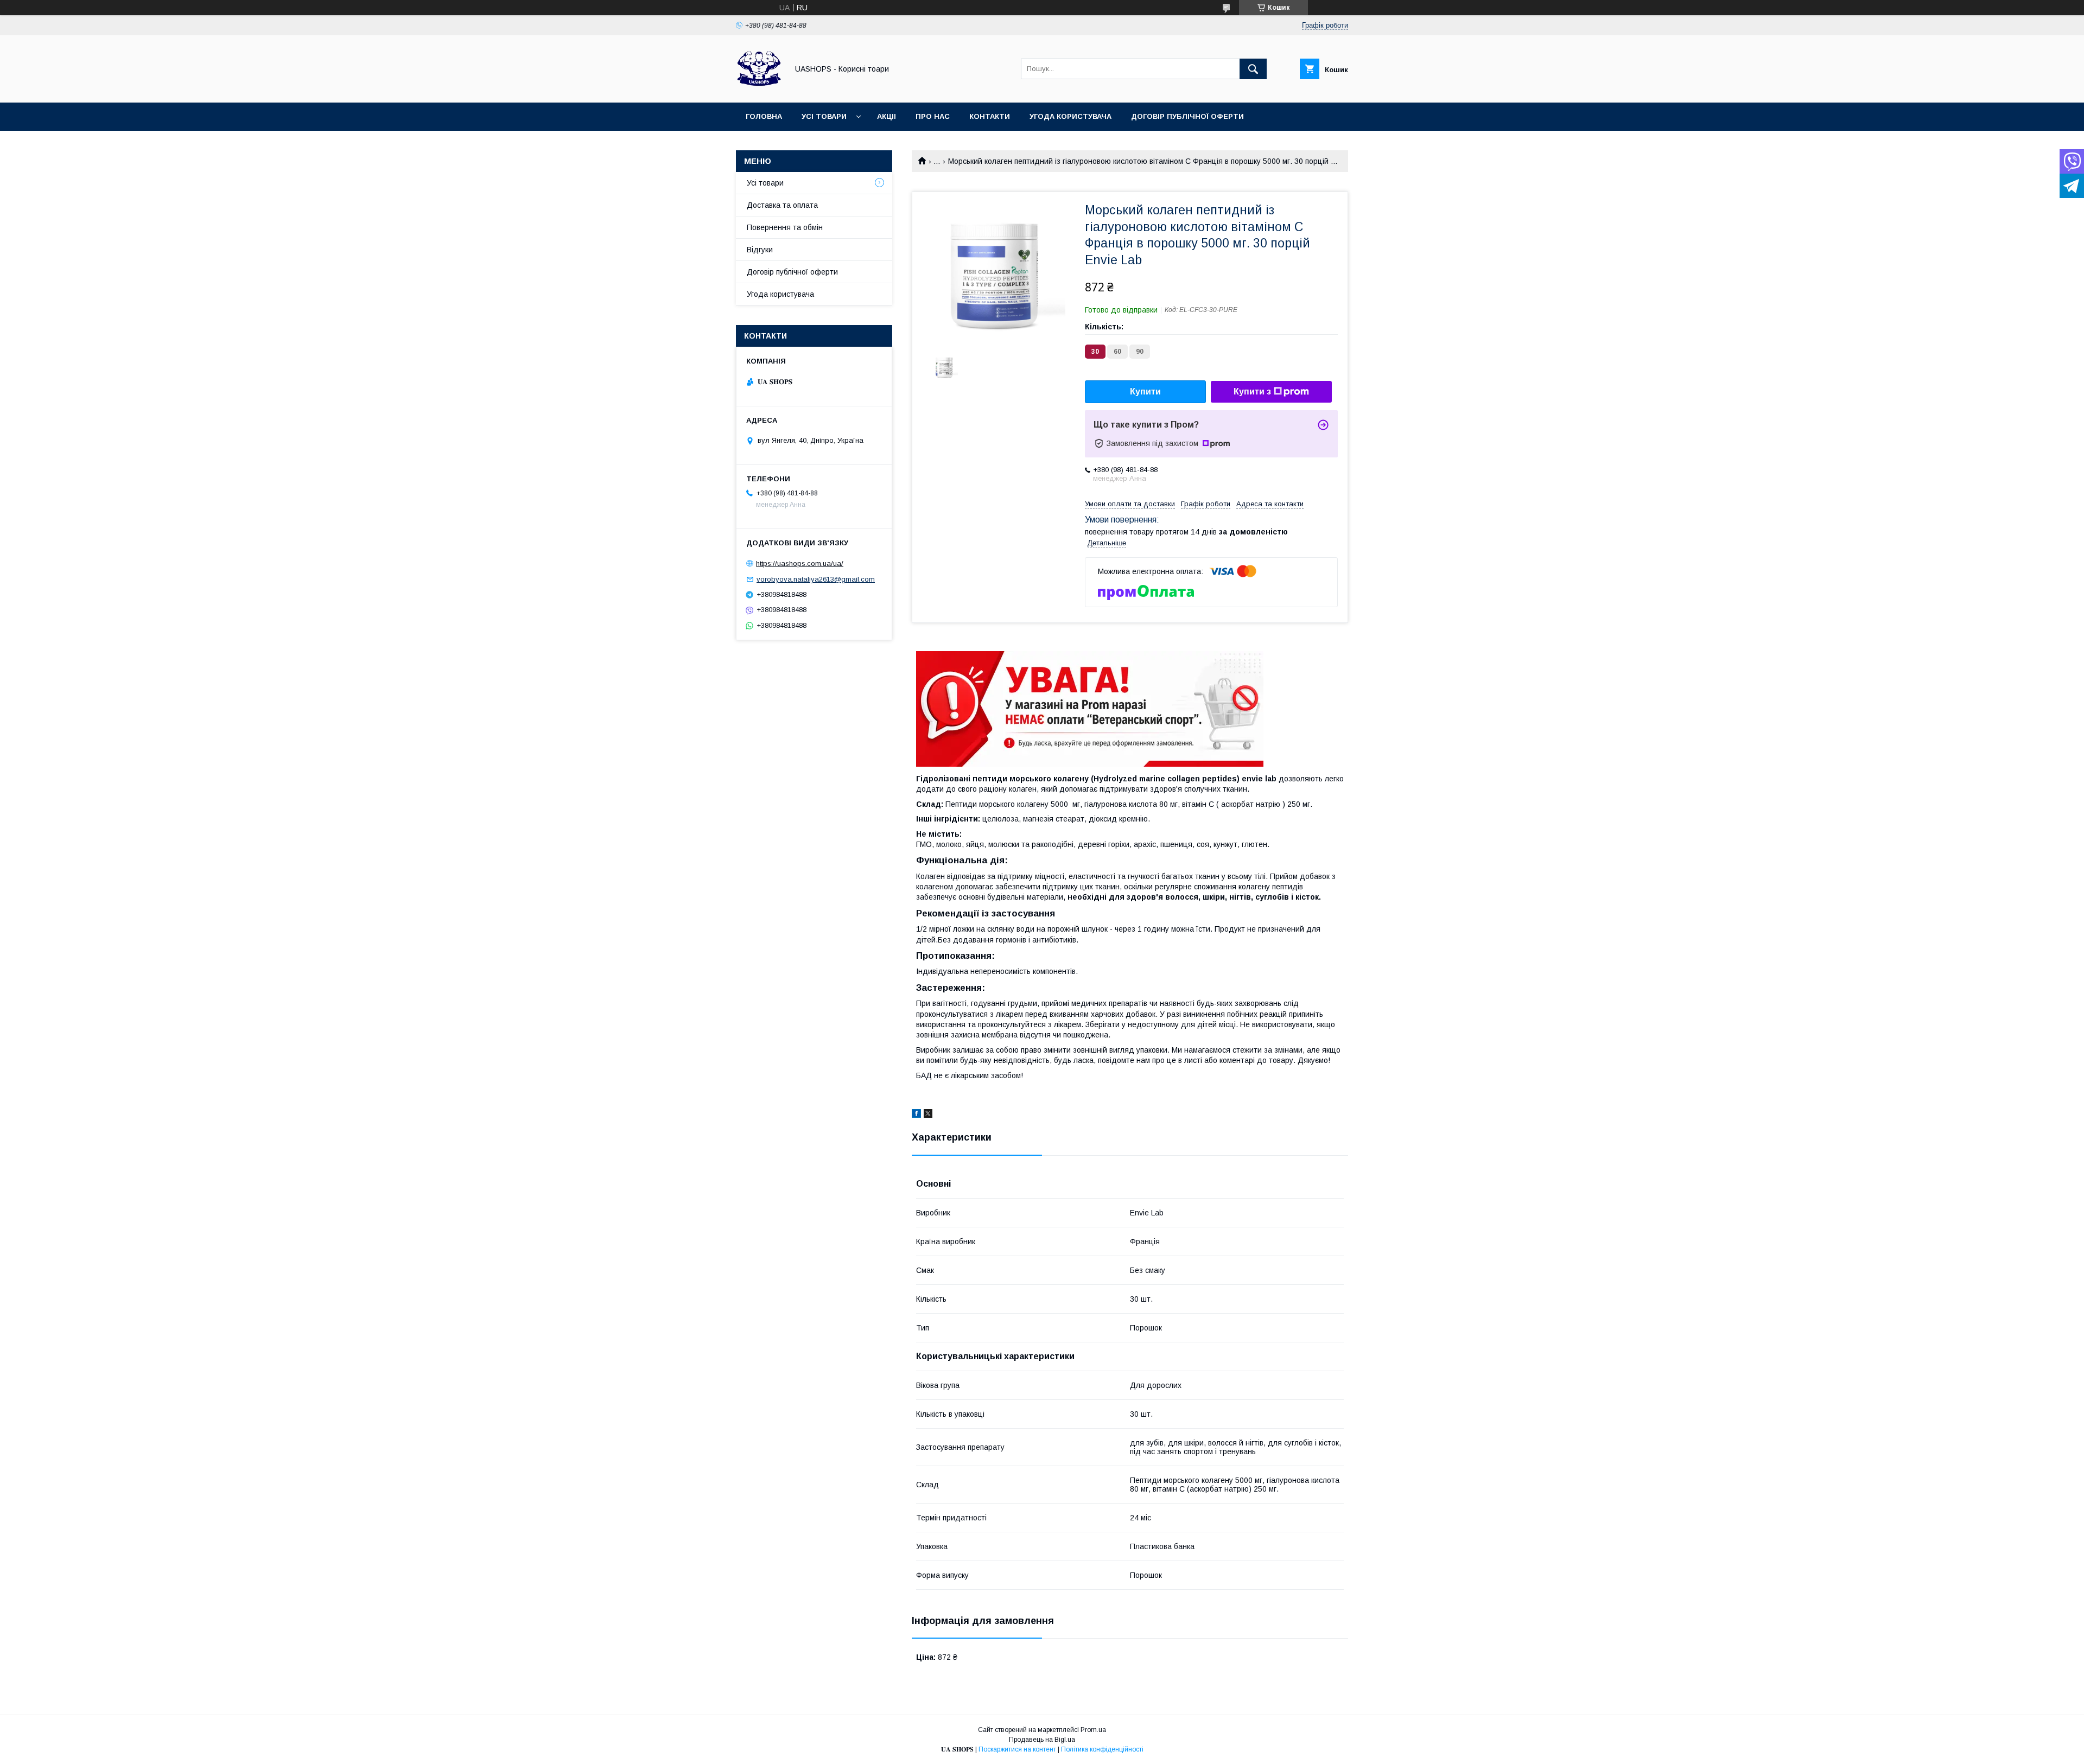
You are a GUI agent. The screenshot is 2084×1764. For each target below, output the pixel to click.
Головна (764, 116)
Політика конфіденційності (1102, 1749)
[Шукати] (1253, 69)
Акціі (887, 116)
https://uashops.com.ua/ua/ (800, 563)
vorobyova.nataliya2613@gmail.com (816, 579)
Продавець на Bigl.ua (1042, 1740)
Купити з (1252, 391)
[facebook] (916, 1115)
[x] (928, 1115)
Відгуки (760, 250)
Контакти (990, 116)
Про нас (933, 116)
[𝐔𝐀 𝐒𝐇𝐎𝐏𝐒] (759, 88)
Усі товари (824, 116)
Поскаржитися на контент (1017, 1749)
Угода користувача (1070, 116)
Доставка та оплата (782, 205)
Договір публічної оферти (1187, 116)
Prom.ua (1093, 1730)
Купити (1145, 391)
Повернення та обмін (785, 227)
